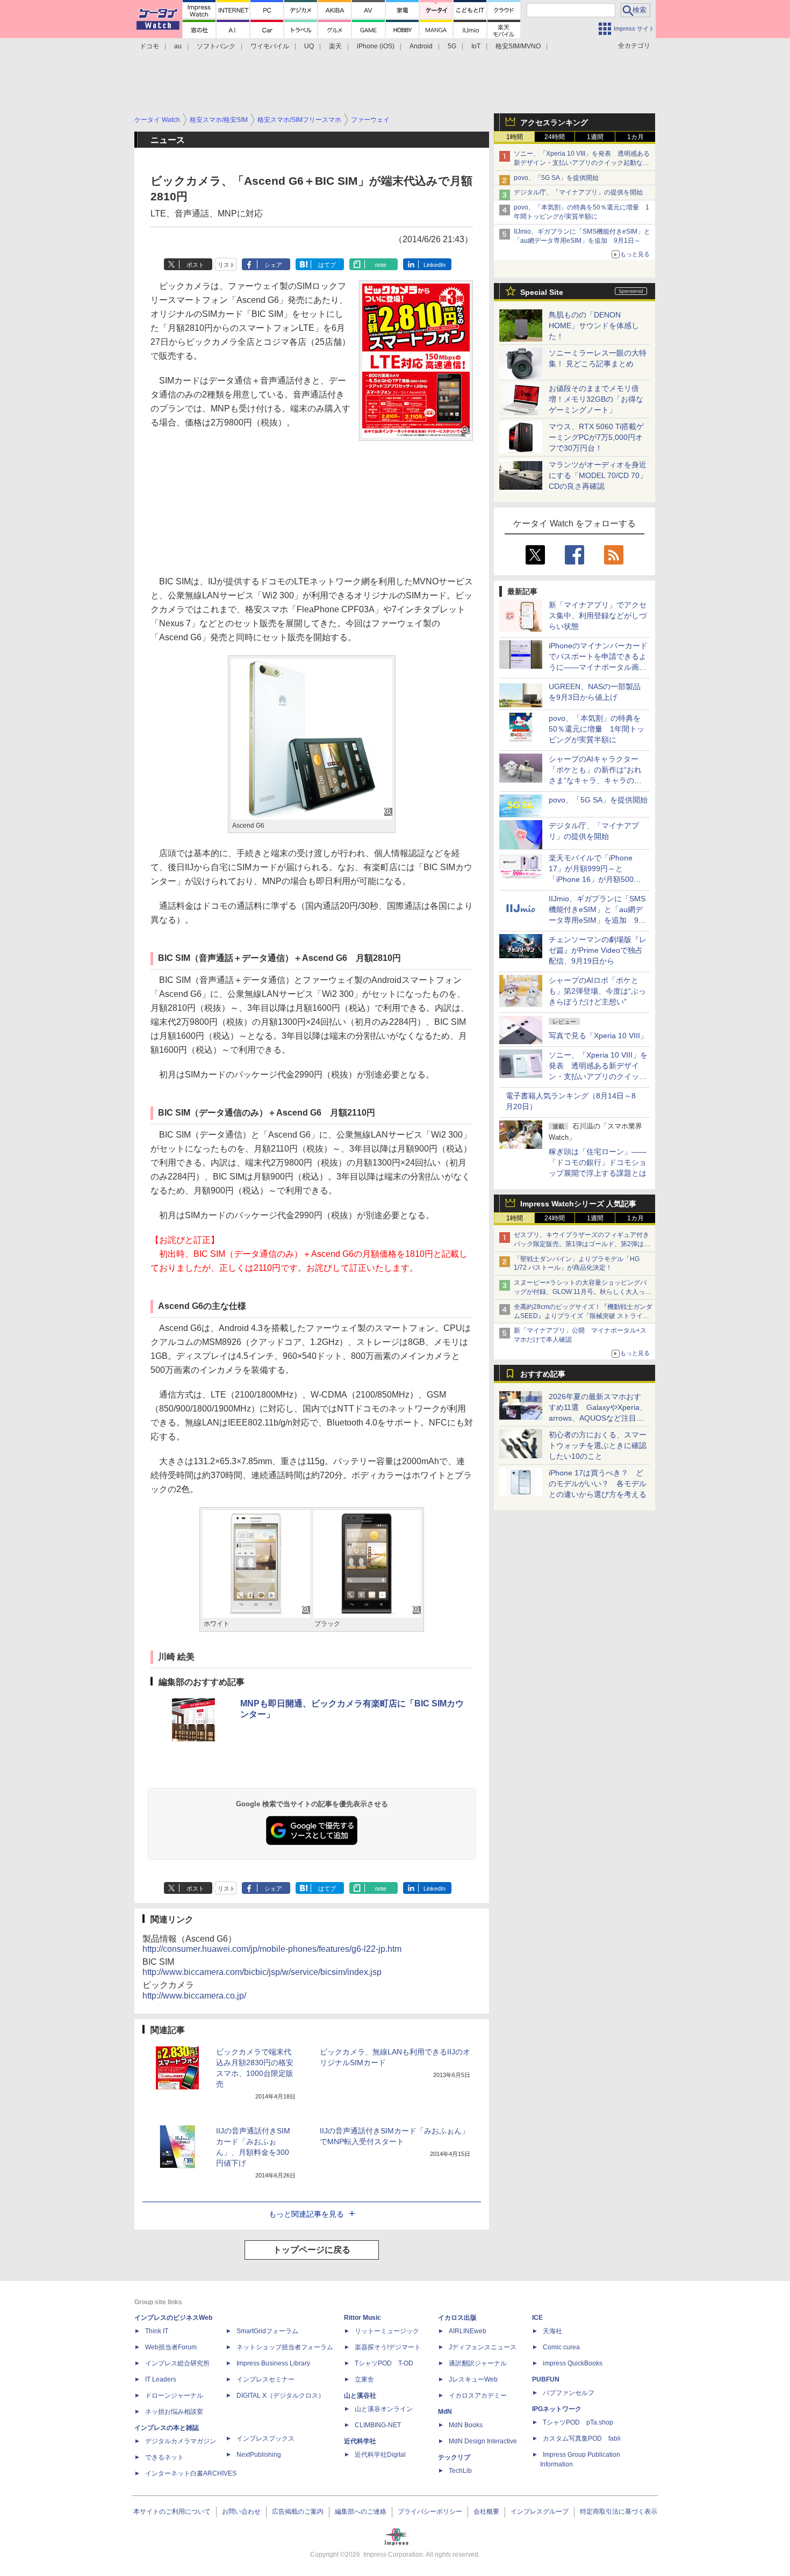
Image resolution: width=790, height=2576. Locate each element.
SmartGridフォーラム (267, 2331)
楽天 (335, 46)
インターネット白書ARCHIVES (191, 2473)
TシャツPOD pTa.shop (578, 2422)
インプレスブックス (265, 2438)
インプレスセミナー (265, 2379)
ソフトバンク (216, 46)
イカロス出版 (457, 2318)
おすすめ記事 (543, 1374)
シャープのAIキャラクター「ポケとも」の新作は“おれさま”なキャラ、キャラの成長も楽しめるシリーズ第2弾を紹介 (596, 780)
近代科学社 (360, 2441)
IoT (476, 46)
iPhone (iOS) (376, 46)
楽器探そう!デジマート (388, 2347)
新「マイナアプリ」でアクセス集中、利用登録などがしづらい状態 (598, 616)
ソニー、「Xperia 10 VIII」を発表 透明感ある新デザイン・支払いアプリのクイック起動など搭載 (582, 163)
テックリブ (454, 2457)
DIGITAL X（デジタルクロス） (281, 2396)
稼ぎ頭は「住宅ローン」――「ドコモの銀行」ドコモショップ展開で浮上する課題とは (598, 1162)
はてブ (327, 265)
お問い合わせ (241, 2512)
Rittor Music (362, 2318)
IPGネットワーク (557, 2409)
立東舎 (364, 2379)
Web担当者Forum (171, 2347)
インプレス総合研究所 (177, 2363)
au (178, 46)
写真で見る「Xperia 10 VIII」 (598, 1036)
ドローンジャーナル (174, 2396)
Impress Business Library (273, 2363)
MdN (445, 2412)
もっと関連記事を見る (306, 2214)
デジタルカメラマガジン (181, 2441)
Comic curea (561, 2347)
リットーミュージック (387, 2331)
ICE (537, 2318)
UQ (309, 46)
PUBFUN (546, 2379)
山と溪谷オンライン (384, 2409)
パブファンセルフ (569, 2393)
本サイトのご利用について (172, 2512)
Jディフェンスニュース (483, 2347)
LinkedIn (435, 265)
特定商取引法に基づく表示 (619, 2512)
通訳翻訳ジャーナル (478, 2363)
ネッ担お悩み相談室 (174, 2412)
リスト (227, 265)
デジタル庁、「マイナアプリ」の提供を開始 (578, 192)
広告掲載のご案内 (298, 2512)
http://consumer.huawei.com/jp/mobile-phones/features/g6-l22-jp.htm (272, 1949)
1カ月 (635, 137)
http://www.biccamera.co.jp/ (194, 1996)
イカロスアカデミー (478, 2396)
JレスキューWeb (473, 2379)
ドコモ (149, 46)
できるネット (164, 2457)
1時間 (515, 137)
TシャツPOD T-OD (384, 2363)
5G (452, 46)
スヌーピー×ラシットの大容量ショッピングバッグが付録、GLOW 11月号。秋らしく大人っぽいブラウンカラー (583, 1292)
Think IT (157, 2331)
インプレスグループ (540, 2512)
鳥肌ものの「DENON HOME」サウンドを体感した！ (594, 325)
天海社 (552, 2331)
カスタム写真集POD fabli (582, 2438)
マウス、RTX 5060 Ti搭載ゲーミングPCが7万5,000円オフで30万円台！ (596, 437)
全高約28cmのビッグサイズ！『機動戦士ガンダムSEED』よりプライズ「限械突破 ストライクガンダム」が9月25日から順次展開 (583, 1316)
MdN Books (466, 2425)
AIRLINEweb (468, 2331)
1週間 (595, 137)
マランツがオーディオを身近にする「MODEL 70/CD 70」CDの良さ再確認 (598, 475)
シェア (273, 265)
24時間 (555, 137)
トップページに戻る (312, 2250)
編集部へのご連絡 (361, 2512)
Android (421, 46)
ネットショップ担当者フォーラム (285, 2347)
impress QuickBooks (573, 2363)
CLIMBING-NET (378, 2425)
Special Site (542, 292)
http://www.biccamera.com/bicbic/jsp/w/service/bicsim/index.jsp (262, 1972)
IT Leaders (161, 2379)
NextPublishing (259, 2455)
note (381, 265)
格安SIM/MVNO (518, 46)
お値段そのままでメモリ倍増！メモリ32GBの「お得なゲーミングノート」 (596, 399)
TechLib (460, 2471)
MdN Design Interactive (483, 2441)
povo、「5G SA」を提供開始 (556, 178)
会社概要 (486, 2512)
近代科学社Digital (380, 2455)
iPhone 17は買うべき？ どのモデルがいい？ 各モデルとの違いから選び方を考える (598, 1484)
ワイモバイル (270, 46)
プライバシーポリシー (430, 2512)
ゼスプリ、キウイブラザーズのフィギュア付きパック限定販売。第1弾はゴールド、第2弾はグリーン (582, 1244)
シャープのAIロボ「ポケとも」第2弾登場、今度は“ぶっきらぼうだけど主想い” (597, 991)
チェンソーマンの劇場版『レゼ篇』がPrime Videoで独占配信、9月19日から (598, 950)
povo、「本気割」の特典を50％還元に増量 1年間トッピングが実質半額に (597, 729)
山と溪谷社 (360, 2396)
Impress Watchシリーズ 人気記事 (578, 1204)
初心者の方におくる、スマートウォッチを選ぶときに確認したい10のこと (598, 1445)
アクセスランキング (554, 122)
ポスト (195, 265)
